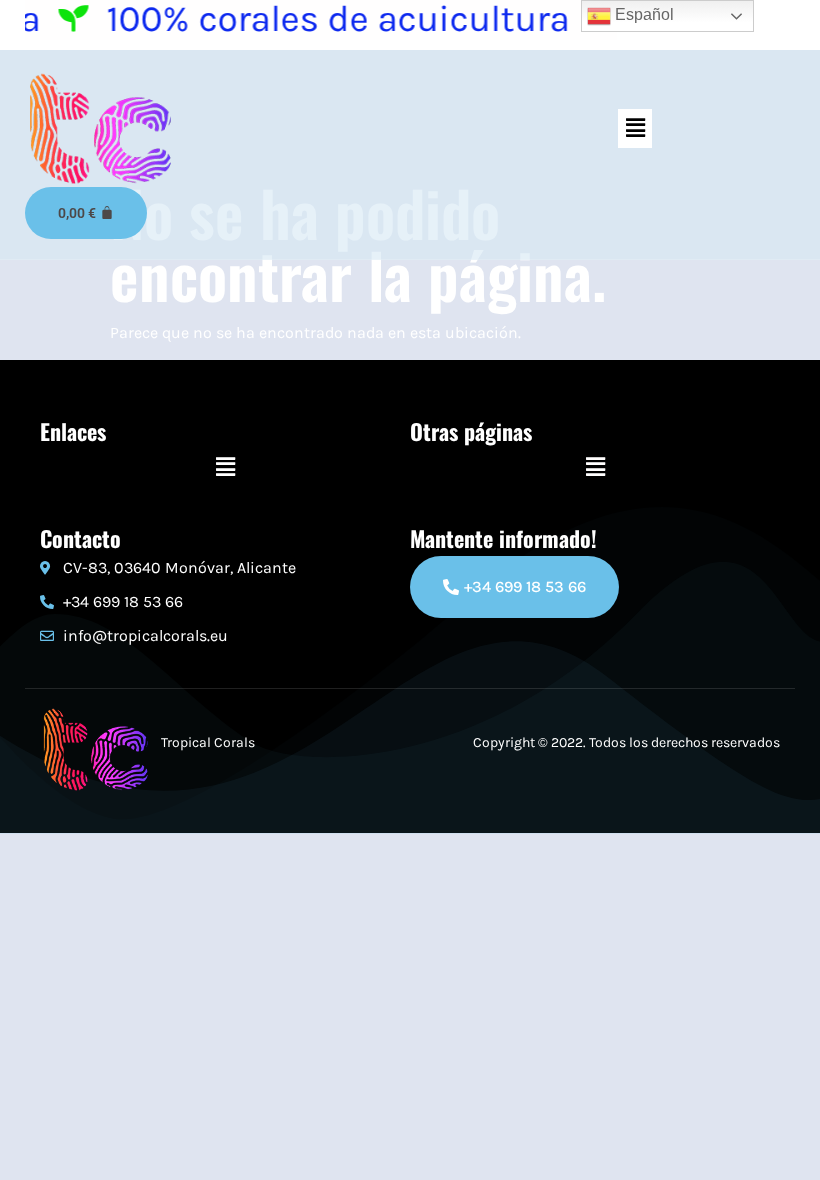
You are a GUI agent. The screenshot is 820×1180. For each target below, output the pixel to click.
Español (642, 14)
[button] (635, 128)
